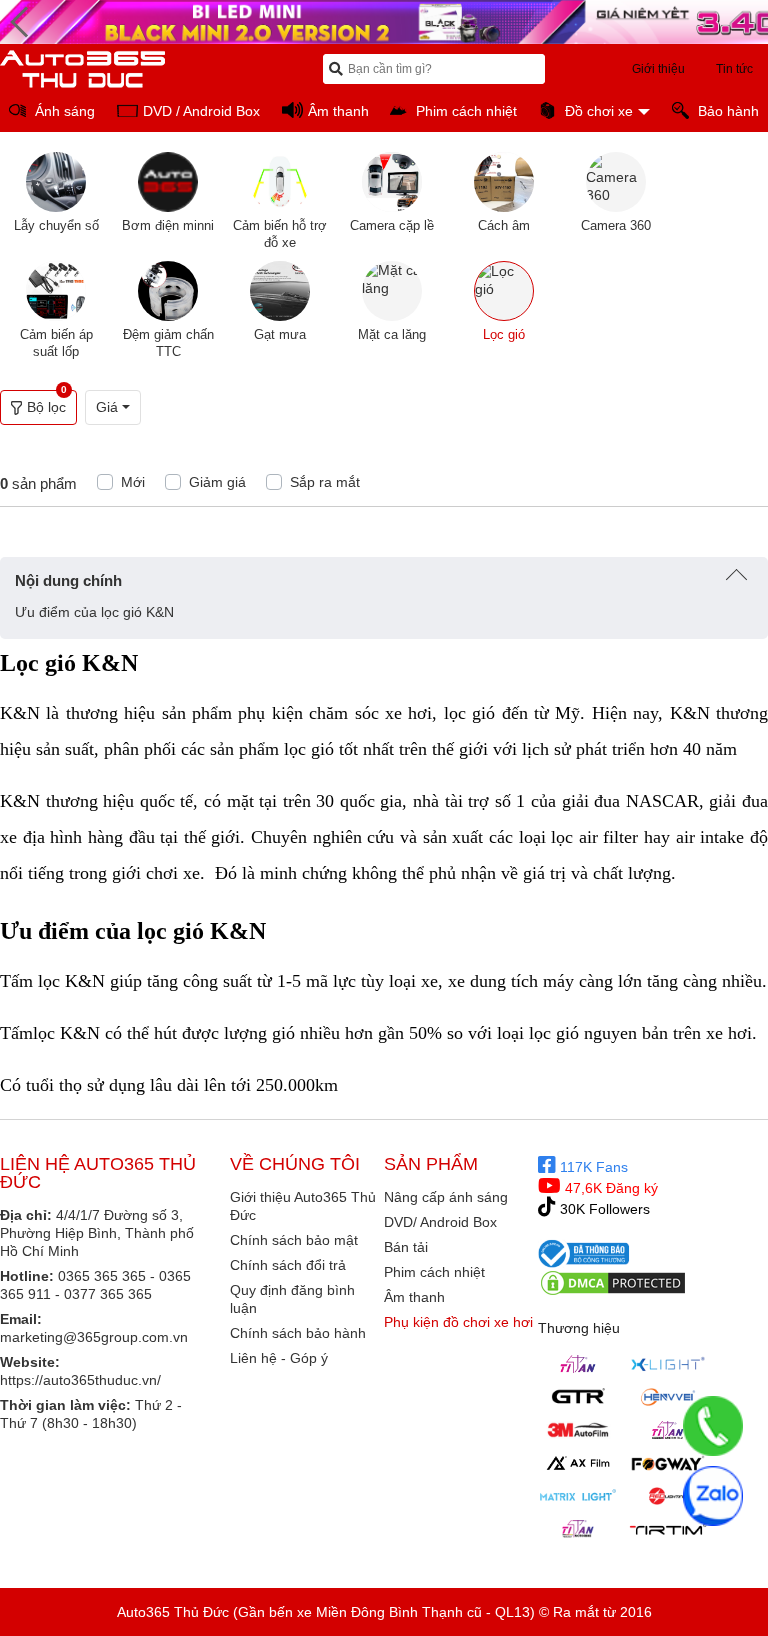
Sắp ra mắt (325, 482)
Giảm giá (217, 482)
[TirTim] (668, 1529)
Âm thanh (414, 1297)
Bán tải (406, 1247)
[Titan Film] (668, 1430)
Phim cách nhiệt (434, 1272)
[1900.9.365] (713, 1426)
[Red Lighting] (668, 1496)
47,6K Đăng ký (609, 1188)
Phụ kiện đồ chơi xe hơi (458, 1322)
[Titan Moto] (578, 1529)
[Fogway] (668, 1463)
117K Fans (592, 1167)
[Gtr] (578, 1397)
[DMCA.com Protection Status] (613, 1283)
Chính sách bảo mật (294, 1240)
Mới (133, 482)
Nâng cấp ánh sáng (446, 1197)
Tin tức (734, 69)
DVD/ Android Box (440, 1222)
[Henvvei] (668, 1397)
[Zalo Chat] (713, 1496)
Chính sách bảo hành (298, 1333)
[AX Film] (578, 1463)
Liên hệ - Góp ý (279, 1358)
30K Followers (603, 1209)
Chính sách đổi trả (288, 1265)
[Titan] (578, 1364)
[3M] (578, 1430)
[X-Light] (668, 1364)
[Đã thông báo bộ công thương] (584, 1253)
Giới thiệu (658, 69)
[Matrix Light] (578, 1496)
